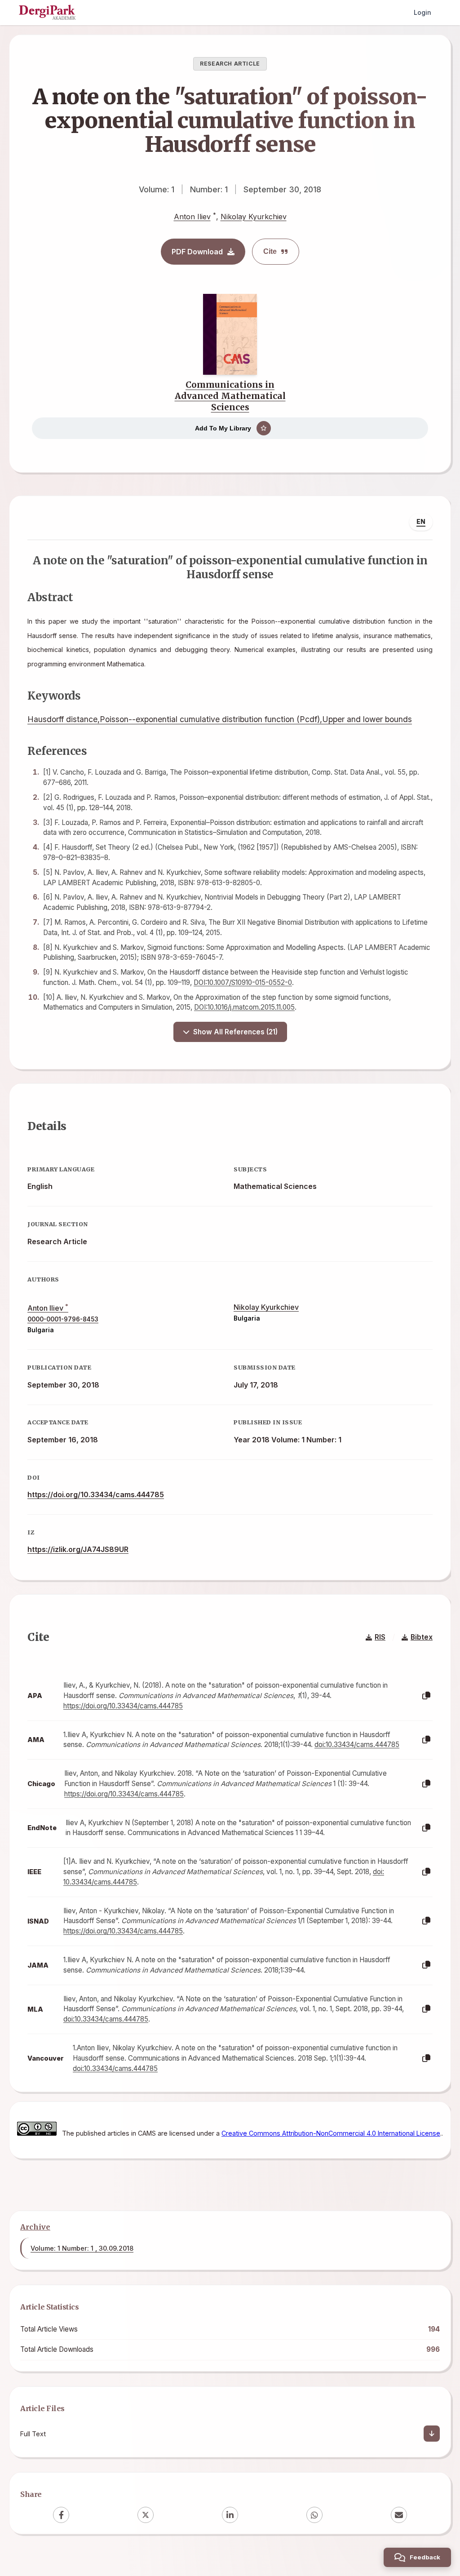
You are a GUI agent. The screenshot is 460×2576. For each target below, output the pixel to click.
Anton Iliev (192, 217)
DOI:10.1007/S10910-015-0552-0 (243, 982)
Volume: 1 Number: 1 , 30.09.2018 (82, 2248)
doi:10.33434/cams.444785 (357, 1745)
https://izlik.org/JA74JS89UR (78, 1549)
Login (422, 12)
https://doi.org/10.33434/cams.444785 (96, 1494)
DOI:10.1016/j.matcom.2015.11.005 (244, 1007)
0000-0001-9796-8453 (63, 1319)
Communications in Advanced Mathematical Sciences (230, 396)
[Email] (399, 2515)
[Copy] (426, 1696)
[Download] (432, 2434)
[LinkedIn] (230, 2515)
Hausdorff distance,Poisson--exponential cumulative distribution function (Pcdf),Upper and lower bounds (220, 719)
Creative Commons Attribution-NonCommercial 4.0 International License (331, 2133)
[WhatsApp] (314, 2515)
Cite (270, 251)
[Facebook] (61, 2515)
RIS (380, 1637)
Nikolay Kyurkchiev (254, 217)
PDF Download (197, 252)
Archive (35, 2227)
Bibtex (422, 1637)
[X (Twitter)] (146, 2515)
